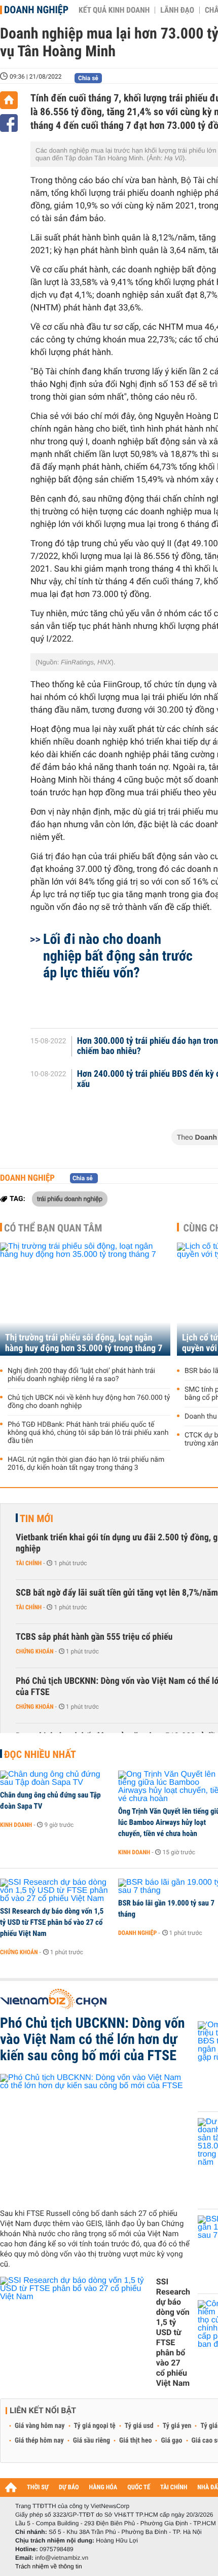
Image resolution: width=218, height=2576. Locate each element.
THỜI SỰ (38, 2487)
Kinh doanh (16, 1825)
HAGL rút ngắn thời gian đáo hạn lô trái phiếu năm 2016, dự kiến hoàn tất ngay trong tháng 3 (86, 1464)
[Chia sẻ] (9, 123)
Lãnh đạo (177, 10)
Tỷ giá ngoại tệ (95, 2426)
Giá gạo (171, 2441)
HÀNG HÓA (103, 2487)
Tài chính (29, 1563)
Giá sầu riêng (92, 2441)
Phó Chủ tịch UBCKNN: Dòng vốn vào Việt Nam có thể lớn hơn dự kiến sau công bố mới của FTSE (93, 2039)
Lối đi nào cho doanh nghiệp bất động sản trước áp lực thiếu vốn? (118, 956)
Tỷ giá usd (139, 2426)
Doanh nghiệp (36, 10)
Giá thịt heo (135, 2441)
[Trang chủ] (9, 100)
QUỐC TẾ (139, 2487)
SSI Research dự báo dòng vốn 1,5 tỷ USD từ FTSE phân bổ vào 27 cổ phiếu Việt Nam (52, 1922)
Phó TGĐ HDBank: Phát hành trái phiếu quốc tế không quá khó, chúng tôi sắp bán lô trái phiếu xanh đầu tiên (88, 1433)
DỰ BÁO (69, 2487)
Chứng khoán (35, 1651)
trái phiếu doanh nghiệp (70, 1198)
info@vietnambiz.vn (62, 2558)
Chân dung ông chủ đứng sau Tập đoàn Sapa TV (50, 1801)
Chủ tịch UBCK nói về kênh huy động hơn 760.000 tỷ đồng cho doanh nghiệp (89, 1402)
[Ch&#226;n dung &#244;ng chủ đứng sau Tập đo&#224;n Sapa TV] (56, 1779)
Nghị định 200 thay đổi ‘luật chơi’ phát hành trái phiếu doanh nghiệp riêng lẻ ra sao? (81, 1375)
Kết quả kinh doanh (114, 10)
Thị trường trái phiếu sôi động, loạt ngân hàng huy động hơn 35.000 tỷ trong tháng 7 (84, 1343)
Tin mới (37, 1519)
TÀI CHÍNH (174, 2487)
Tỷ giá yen (177, 2426)
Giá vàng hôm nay (40, 2426)
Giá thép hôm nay (39, 2441)
